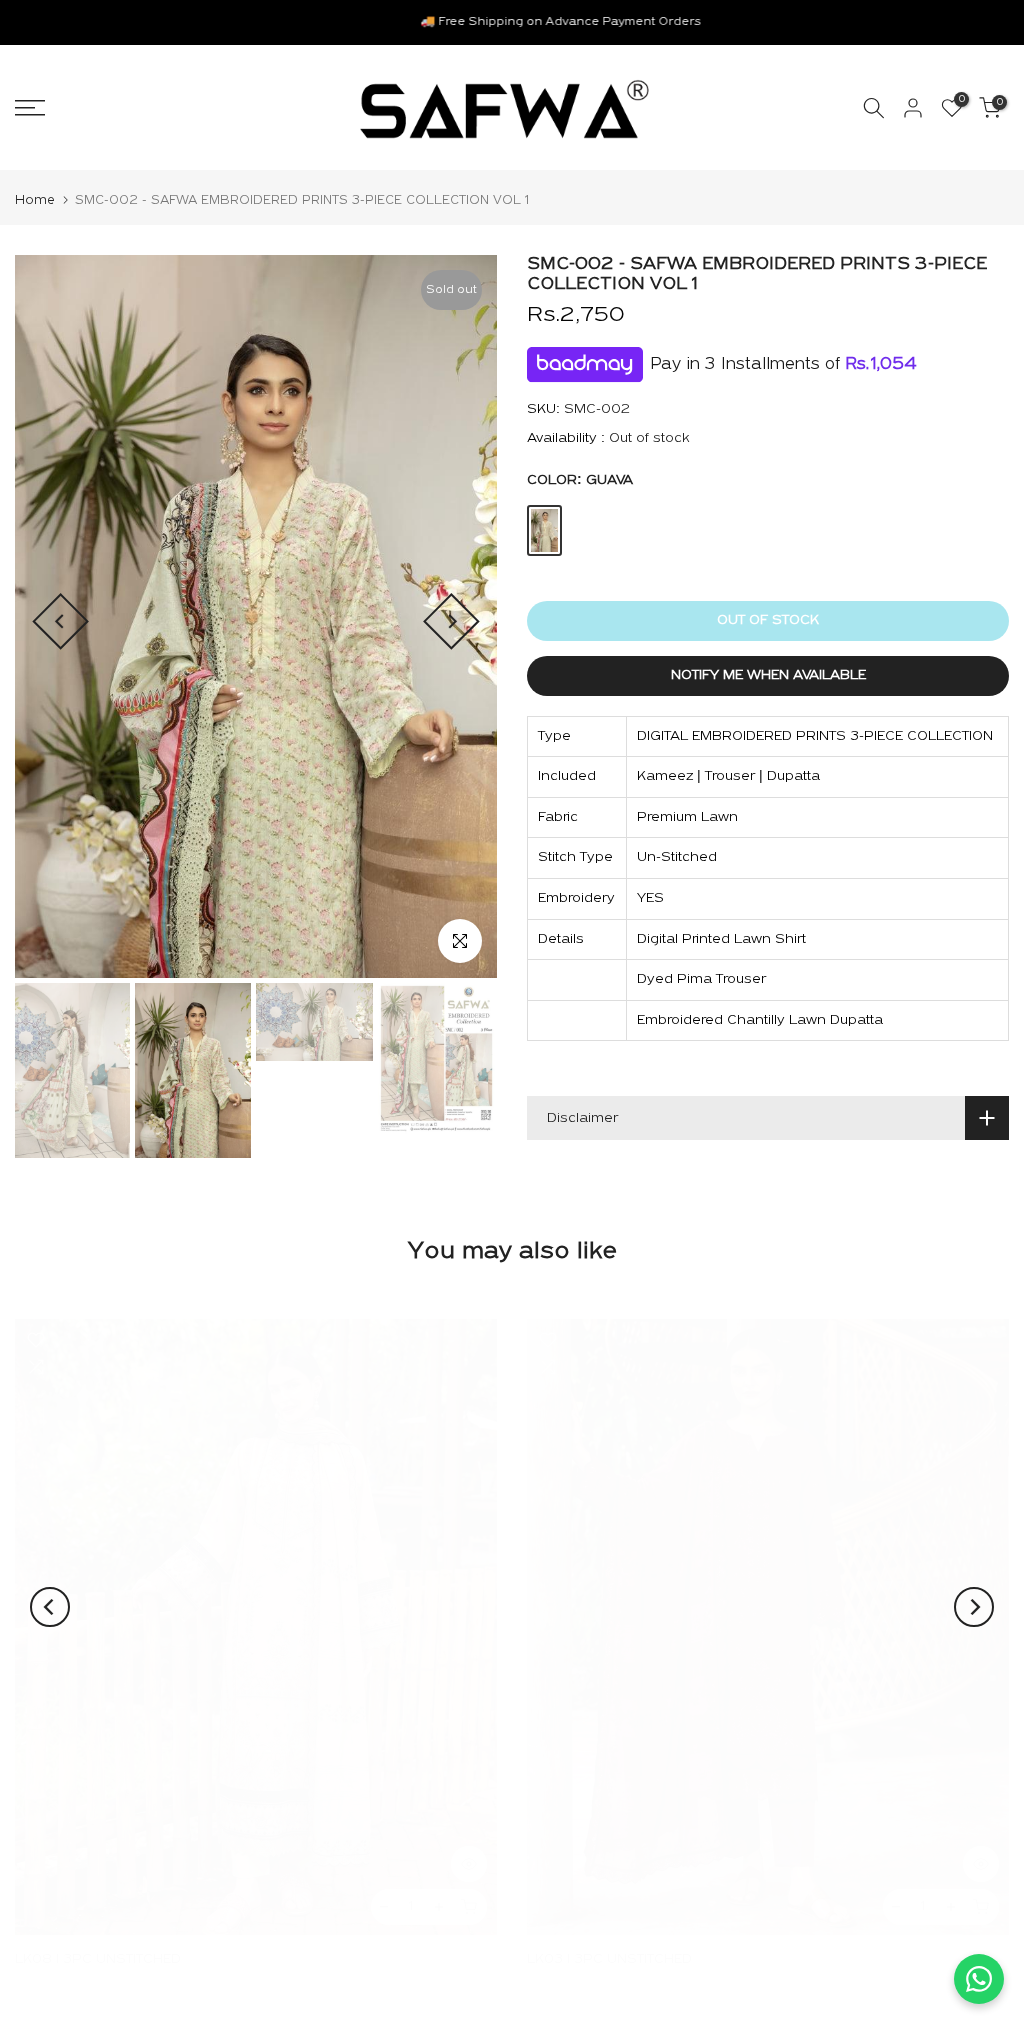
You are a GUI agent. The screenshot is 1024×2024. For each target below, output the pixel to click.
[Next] (451, 621)
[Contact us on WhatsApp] (979, 1979)
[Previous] (60, 621)
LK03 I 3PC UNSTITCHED (609, 1959)
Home (35, 200)
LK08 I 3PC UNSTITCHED (98, 1959)
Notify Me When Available (768, 675)
